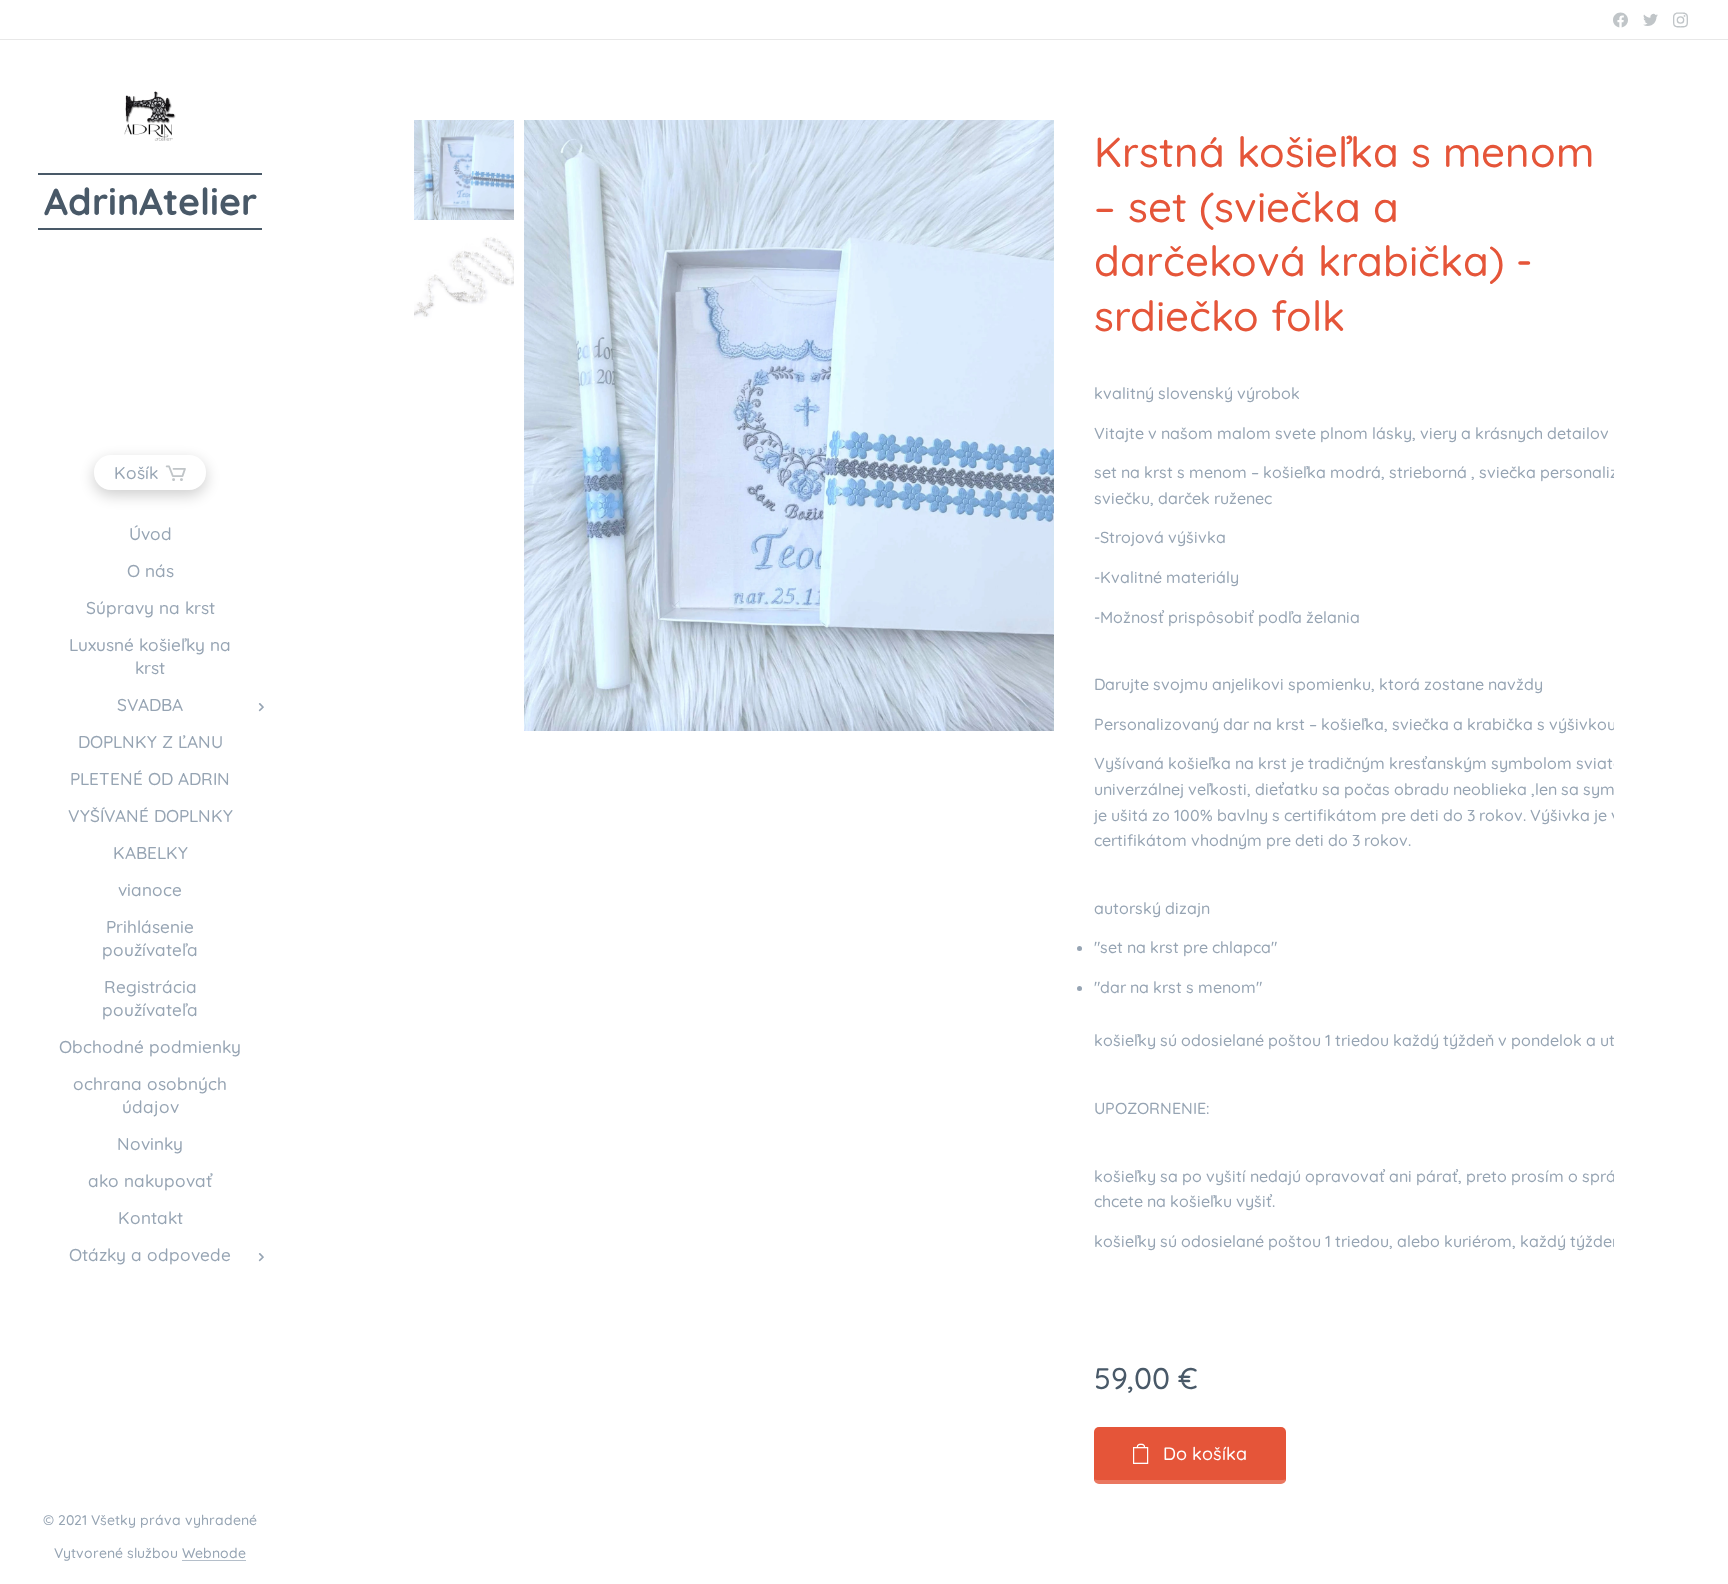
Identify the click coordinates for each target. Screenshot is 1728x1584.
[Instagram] (1680, 20)
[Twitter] (1650, 20)
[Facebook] (1620, 20)
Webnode (214, 1553)
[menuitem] (150, 533)
